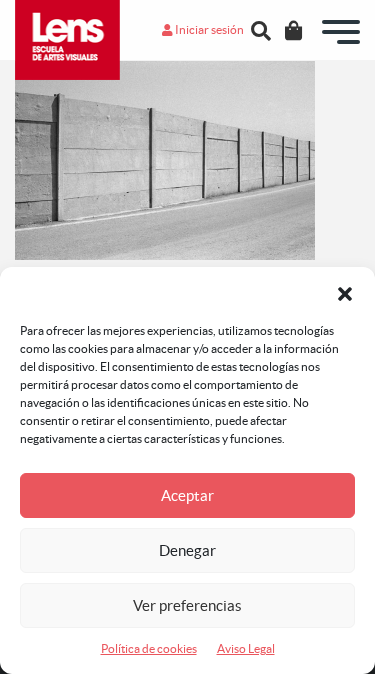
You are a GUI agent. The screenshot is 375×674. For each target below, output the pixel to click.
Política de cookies (149, 648)
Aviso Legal (246, 648)
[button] (345, 292)
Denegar (187, 550)
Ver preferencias (187, 605)
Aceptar (187, 495)
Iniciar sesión (208, 29)
